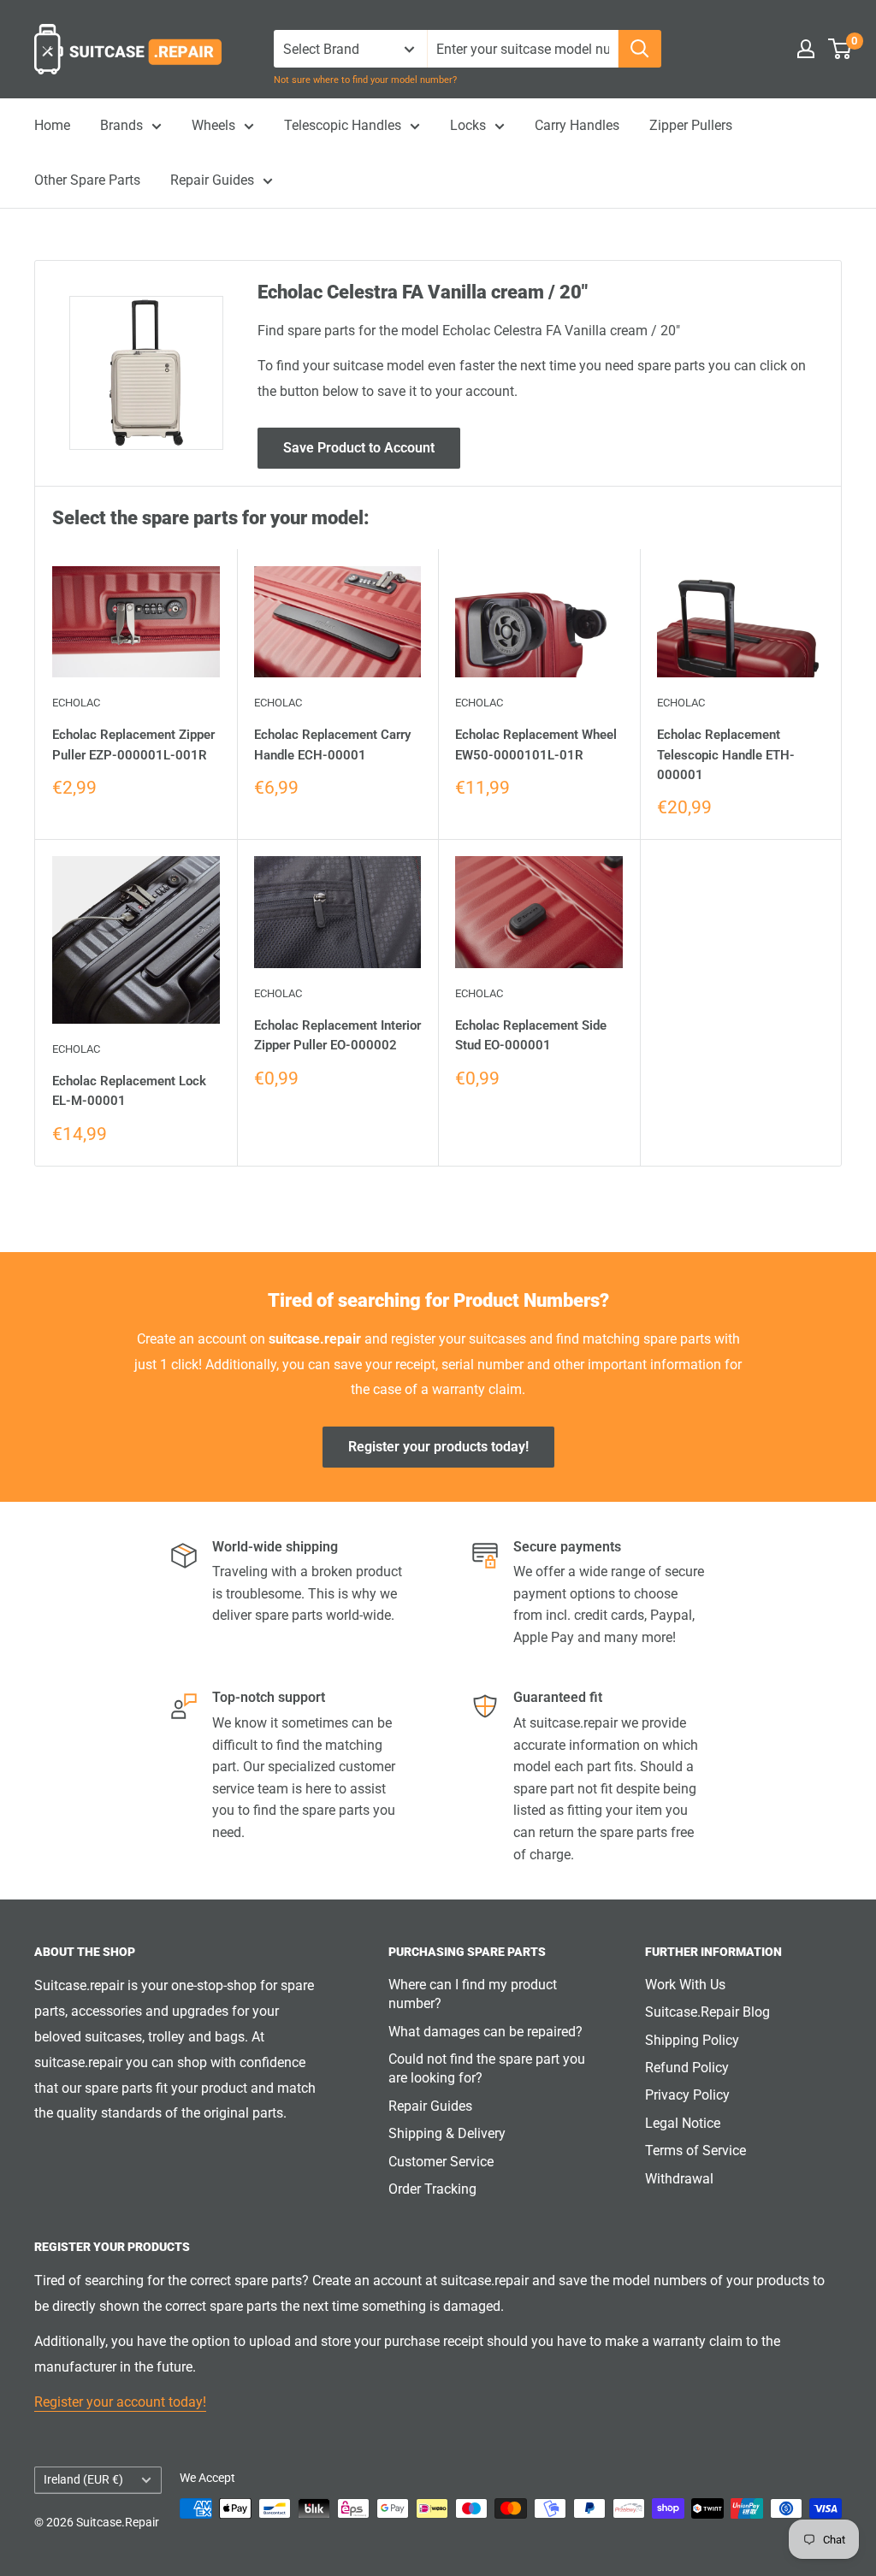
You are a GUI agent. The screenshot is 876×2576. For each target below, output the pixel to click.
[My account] (806, 49)
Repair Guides (212, 180)
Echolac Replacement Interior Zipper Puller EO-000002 (337, 1035)
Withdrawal (679, 2179)
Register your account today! (120, 2402)
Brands (121, 125)
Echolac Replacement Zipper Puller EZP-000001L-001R (133, 744)
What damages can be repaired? (485, 2032)
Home (52, 125)
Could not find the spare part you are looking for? (487, 2068)
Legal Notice (683, 2123)
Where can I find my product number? (473, 1994)
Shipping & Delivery (447, 2133)
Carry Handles (577, 125)
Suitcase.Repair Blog (707, 2012)
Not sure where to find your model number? (365, 80)
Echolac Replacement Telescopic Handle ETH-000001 (726, 755)
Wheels (213, 125)
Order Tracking (432, 2189)
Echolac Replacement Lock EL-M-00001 (129, 1091)
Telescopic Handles (343, 125)
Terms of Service (695, 2151)
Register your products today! (438, 1447)
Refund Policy (687, 2068)
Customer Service (441, 2162)
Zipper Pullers (691, 125)
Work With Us (685, 1985)
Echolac (76, 703)
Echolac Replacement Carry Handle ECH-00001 (332, 744)
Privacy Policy (687, 2095)
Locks (468, 125)
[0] (840, 49)
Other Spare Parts (87, 180)
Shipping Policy (692, 2040)
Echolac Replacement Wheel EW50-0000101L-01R (536, 744)
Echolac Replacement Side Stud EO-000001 (531, 1035)
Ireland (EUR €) (83, 2479)
